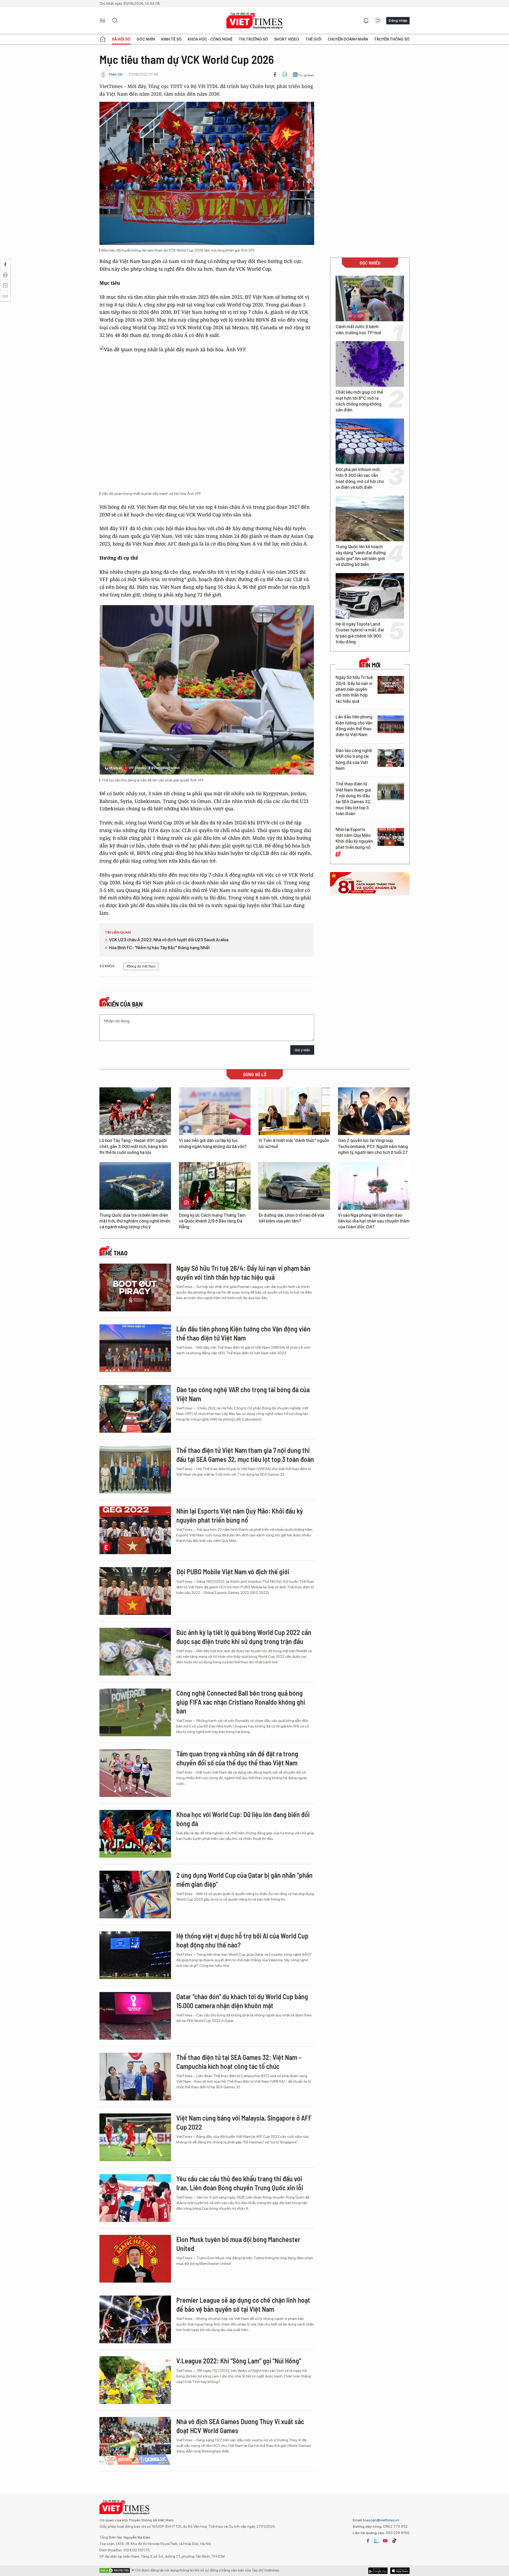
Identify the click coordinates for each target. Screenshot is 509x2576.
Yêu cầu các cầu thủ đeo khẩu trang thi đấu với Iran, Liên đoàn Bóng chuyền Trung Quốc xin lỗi (240, 2183)
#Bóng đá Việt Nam (141, 966)
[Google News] (303, 74)
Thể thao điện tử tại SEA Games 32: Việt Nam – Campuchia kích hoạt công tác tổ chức (239, 2062)
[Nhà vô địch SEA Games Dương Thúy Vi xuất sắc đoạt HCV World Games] (135, 2441)
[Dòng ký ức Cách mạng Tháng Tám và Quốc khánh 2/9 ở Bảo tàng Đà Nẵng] (215, 1186)
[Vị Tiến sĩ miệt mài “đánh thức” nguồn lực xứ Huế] (294, 1111)
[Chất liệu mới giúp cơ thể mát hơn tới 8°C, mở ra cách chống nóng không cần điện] (370, 364)
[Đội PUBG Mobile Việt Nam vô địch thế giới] (135, 1591)
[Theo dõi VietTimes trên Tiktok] (394, 2541)
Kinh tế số (171, 39)
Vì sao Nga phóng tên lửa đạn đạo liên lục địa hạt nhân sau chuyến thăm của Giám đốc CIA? (374, 1221)
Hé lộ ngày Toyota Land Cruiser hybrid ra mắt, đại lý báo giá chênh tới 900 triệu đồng (360, 633)
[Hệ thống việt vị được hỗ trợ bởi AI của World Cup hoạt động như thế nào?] (135, 1955)
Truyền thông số (392, 39)
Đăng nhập (398, 20)
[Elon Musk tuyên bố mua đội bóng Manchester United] (135, 2259)
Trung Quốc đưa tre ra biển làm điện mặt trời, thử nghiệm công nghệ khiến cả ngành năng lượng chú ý (135, 1221)
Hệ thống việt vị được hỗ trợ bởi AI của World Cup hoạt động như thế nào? (242, 1940)
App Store (378, 2571)
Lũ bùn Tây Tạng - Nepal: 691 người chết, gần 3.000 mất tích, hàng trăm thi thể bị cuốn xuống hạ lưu (134, 1146)
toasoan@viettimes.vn (381, 2520)
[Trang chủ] (103, 39)
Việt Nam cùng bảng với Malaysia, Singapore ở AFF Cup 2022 (244, 2122)
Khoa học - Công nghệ (210, 39)
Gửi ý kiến (302, 1050)
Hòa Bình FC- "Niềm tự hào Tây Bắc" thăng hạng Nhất (159, 948)
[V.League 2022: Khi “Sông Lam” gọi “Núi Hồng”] (135, 2380)
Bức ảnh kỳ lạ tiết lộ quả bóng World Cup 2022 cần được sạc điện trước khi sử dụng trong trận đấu (244, 1637)
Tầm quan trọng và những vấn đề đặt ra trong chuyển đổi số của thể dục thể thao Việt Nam (237, 1758)
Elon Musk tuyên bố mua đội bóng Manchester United (238, 2244)
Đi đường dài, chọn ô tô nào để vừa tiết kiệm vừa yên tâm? (291, 1218)
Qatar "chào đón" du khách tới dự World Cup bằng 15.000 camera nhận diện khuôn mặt (242, 2001)
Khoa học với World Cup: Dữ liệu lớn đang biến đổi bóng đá (243, 1819)
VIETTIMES (254, 21)
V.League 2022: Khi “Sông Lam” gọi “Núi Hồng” (239, 2361)
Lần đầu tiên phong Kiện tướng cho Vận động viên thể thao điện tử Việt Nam (354, 726)
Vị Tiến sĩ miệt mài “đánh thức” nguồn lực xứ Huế (294, 1143)
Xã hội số (121, 39)
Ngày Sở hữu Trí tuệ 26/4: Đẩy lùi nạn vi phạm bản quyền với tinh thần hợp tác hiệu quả (354, 689)
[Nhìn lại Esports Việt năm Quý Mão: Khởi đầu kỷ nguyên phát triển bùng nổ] (391, 837)
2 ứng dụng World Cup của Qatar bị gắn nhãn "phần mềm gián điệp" (244, 1880)
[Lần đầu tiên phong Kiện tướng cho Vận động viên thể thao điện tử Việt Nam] (391, 724)
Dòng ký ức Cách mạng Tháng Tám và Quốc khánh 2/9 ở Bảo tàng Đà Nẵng (212, 1221)
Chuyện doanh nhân (348, 39)
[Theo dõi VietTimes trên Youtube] (385, 2541)
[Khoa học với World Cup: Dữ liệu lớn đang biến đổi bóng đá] (135, 1834)
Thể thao (115, 1253)
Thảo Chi (115, 74)
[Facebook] (275, 74)
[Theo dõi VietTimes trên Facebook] (368, 2541)
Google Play (400, 2571)
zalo (376, 2541)
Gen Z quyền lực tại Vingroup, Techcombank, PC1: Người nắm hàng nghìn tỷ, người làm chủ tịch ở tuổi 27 (373, 1146)
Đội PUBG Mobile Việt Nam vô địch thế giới (233, 1571)
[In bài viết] (285, 74)
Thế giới (313, 39)
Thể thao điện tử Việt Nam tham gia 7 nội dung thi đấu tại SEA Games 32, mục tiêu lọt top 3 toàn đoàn (353, 799)
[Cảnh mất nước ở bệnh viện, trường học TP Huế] (370, 298)
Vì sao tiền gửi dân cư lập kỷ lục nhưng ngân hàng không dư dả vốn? (213, 1143)
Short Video (287, 39)
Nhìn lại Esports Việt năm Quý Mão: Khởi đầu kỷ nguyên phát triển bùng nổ (354, 838)
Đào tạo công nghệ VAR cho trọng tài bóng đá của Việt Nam (354, 759)
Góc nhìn (146, 39)
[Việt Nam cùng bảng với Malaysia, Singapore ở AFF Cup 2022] (135, 2137)
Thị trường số (253, 39)
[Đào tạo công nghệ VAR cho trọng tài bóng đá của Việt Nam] (391, 758)
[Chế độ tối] (378, 21)
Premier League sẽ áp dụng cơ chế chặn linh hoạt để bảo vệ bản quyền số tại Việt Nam (243, 2304)
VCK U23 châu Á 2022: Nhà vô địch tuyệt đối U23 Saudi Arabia (169, 940)
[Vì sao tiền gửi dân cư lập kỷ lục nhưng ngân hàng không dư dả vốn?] (215, 1111)
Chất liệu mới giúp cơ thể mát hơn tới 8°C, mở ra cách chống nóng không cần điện (359, 401)
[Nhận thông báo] (366, 21)
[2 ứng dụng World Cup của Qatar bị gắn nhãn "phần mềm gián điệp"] (135, 1894)
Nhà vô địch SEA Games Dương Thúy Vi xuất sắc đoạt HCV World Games (240, 2426)
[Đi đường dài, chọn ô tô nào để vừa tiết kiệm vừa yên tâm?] (294, 1186)
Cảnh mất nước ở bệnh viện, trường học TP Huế (358, 330)
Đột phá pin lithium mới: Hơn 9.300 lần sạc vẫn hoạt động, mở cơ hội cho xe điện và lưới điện (360, 478)
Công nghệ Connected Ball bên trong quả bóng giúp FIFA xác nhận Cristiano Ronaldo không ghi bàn (241, 1702)
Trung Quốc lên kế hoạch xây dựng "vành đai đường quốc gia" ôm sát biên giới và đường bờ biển (361, 556)
